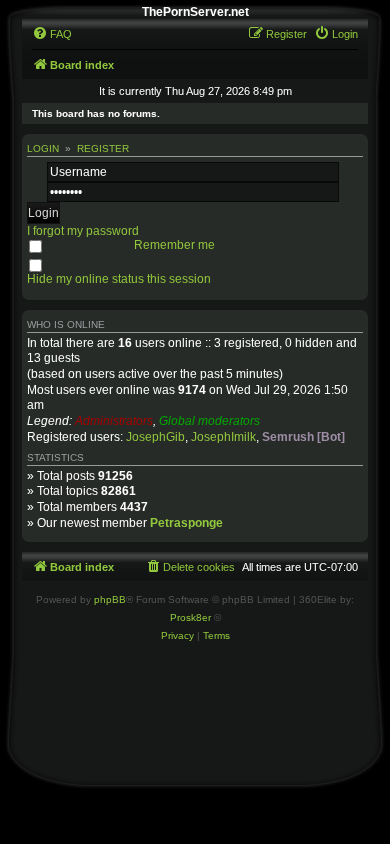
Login (43, 148)
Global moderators (209, 421)
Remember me (174, 245)
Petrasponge (186, 523)
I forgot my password (83, 231)
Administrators (114, 421)
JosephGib (155, 437)
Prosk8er (190, 617)
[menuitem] (52, 34)
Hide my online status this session (119, 279)
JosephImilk (223, 437)
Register (103, 148)
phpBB (110, 599)
